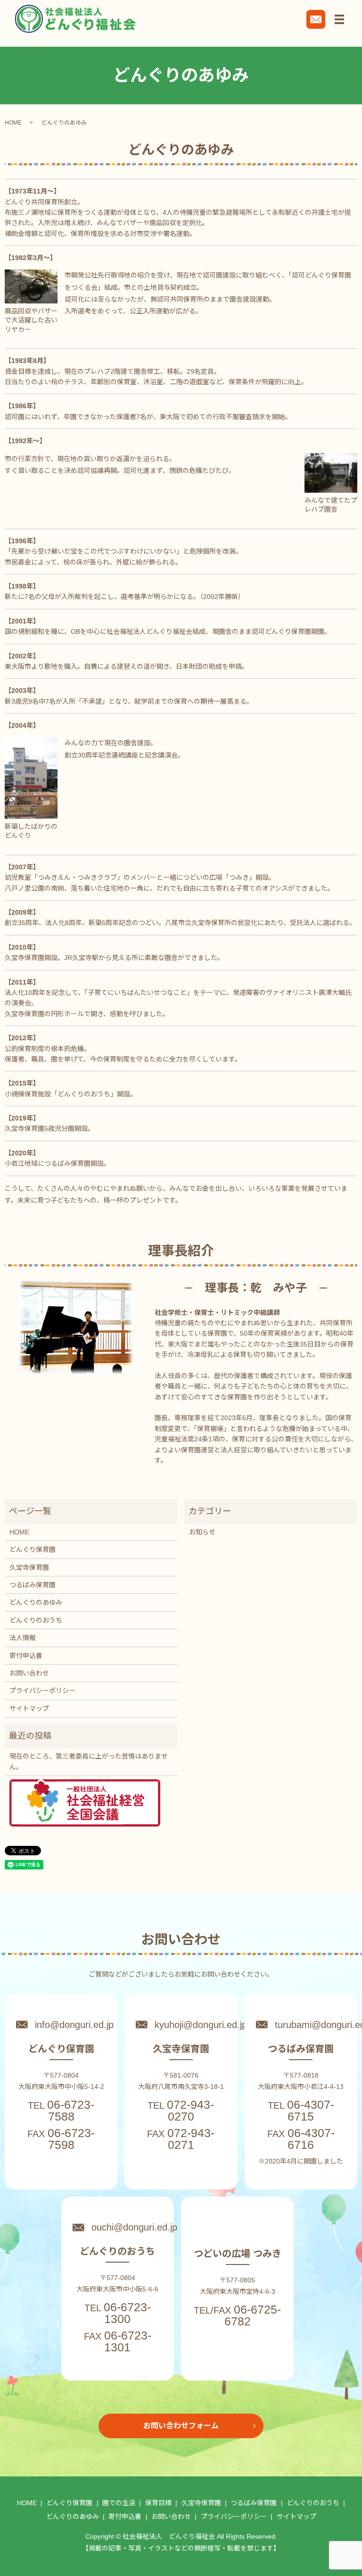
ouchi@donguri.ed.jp (134, 2227)
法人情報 (23, 1638)
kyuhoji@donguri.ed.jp (201, 2025)
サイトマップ (29, 1709)
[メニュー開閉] (339, 19)
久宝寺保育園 (29, 1567)
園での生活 (119, 2503)
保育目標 (158, 2503)
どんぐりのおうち (36, 1620)
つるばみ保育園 (33, 1585)
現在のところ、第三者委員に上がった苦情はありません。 (89, 1761)
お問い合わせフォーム (181, 2426)
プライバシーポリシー (42, 1691)
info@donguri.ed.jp (74, 2025)
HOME (13, 123)
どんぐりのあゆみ (36, 1602)
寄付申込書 (26, 1656)
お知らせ (202, 1532)
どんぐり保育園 (33, 1549)
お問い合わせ (29, 1673)
